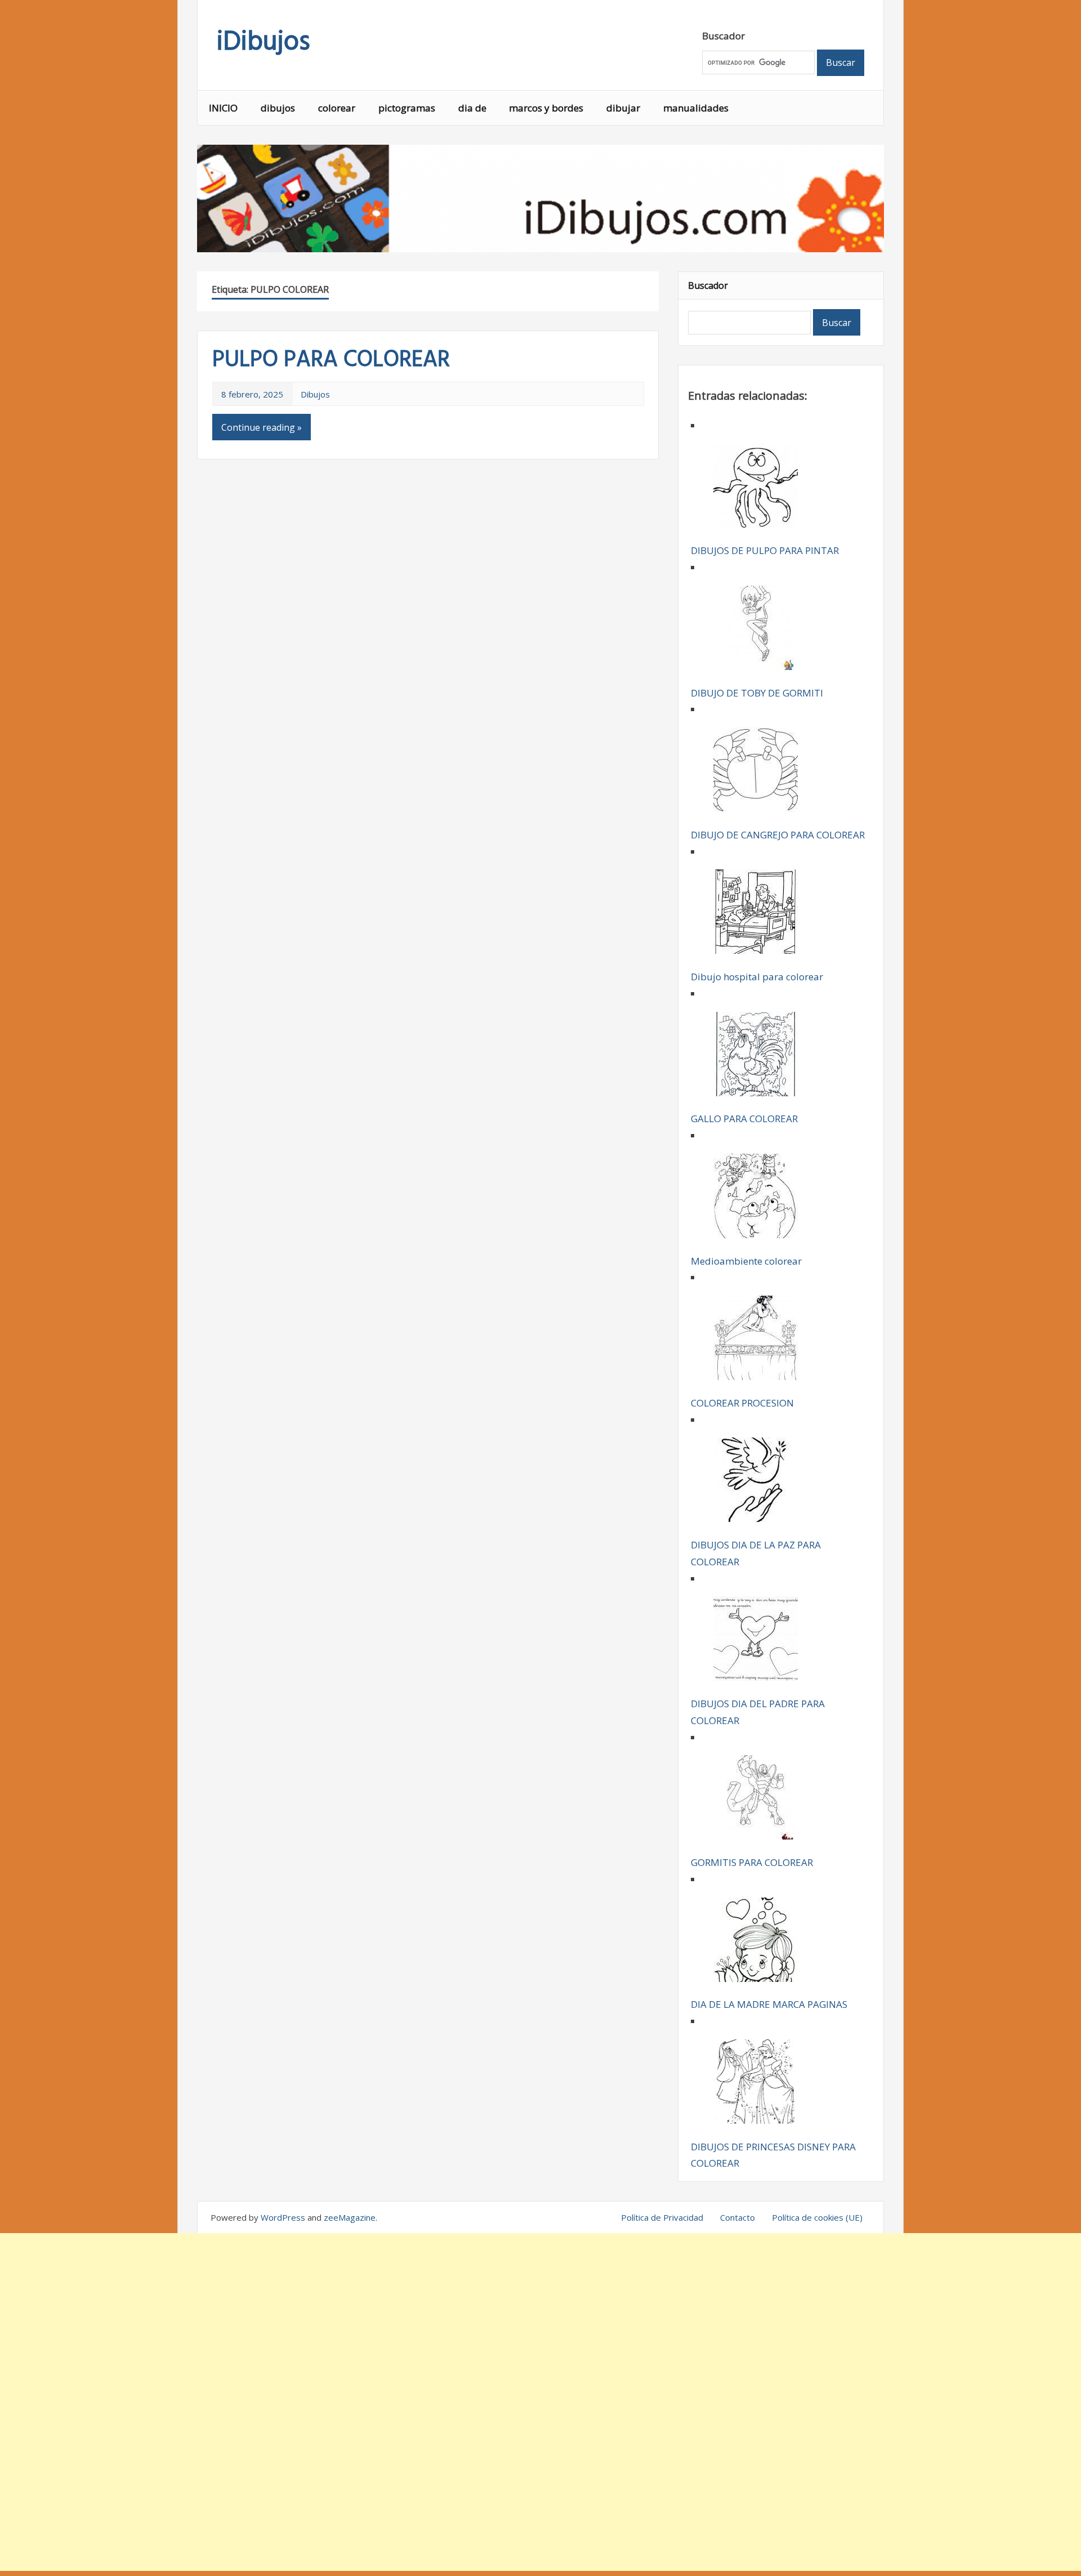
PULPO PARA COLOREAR (331, 360)
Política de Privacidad (662, 2217)
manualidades (696, 108)
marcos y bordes (546, 108)
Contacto (738, 2217)
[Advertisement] (540, 2402)
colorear (337, 108)
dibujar (623, 108)
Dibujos (315, 394)
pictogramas (407, 108)
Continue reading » (262, 427)
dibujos (278, 108)
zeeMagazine (350, 2217)
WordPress (283, 2217)
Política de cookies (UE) (817, 2217)
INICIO (223, 108)
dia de (472, 108)
